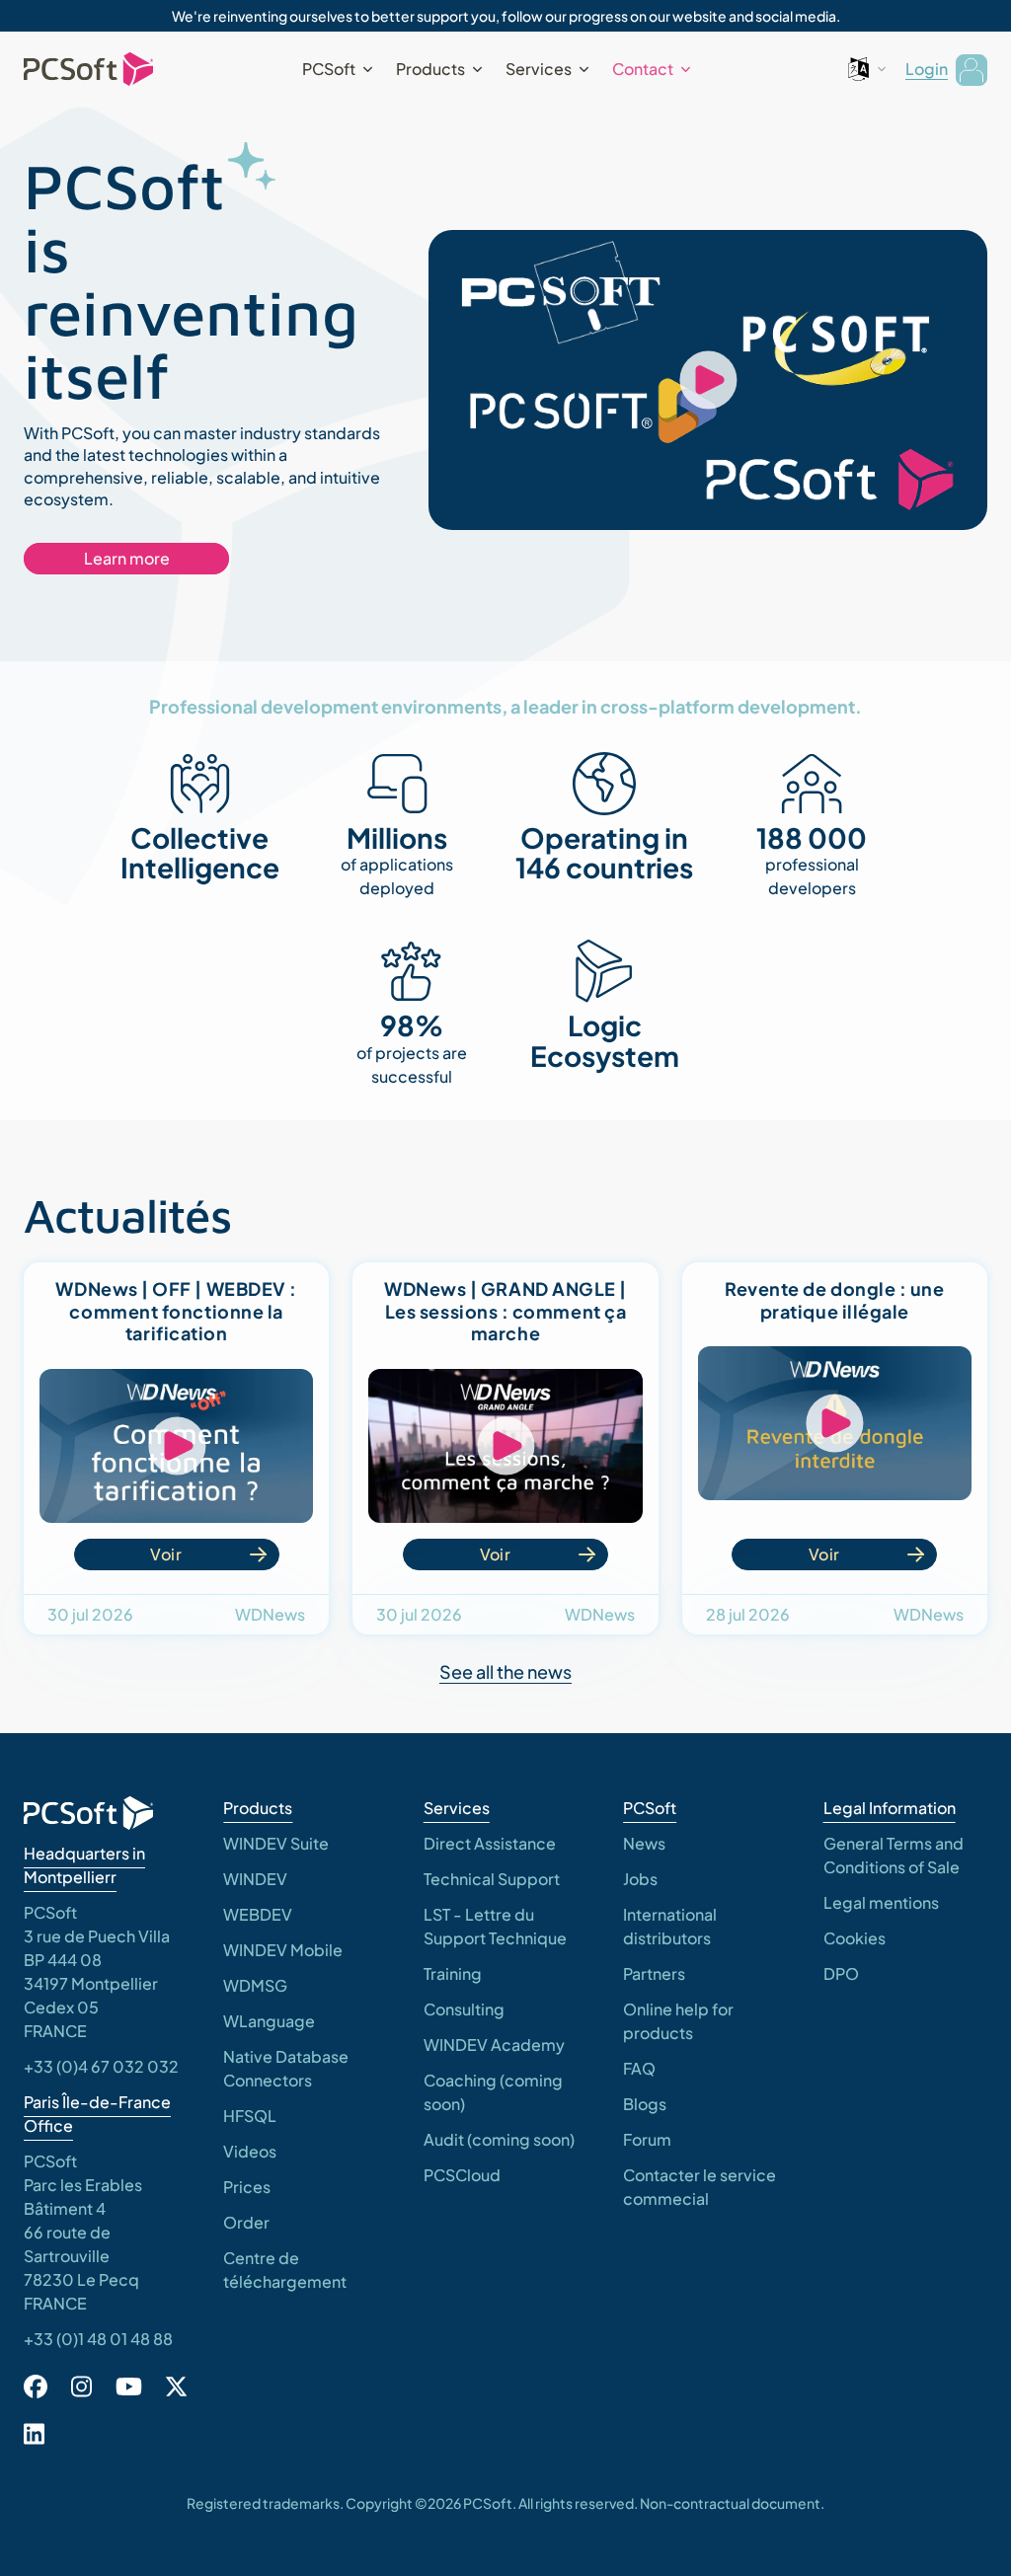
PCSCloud (462, 2175)
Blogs (645, 2104)
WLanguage (269, 2021)
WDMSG (255, 1985)
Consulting (464, 2009)
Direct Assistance (490, 1843)
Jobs (640, 1879)
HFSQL (250, 2116)
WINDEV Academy (494, 2045)
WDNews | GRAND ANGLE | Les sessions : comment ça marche (505, 1311)
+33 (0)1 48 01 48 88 (98, 2339)
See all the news (505, 1671)
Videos (250, 2151)
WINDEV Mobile (283, 1950)
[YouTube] (129, 2387)
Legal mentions (881, 1902)
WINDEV (255, 1879)
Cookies (855, 1938)
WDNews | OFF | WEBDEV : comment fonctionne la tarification (176, 1311)
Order (246, 2222)
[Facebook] (36, 2387)
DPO (841, 1973)
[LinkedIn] (34, 2434)
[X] (176, 2387)
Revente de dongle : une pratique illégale (834, 1300)
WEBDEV (258, 1914)
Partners (654, 1973)
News (644, 1843)
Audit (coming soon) (499, 2139)
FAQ (639, 2068)
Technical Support (492, 1879)
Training (453, 1973)
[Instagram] (81, 2387)
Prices (247, 2187)
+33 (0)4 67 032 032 (101, 2066)
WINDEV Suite (276, 1843)
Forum (647, 2139)
